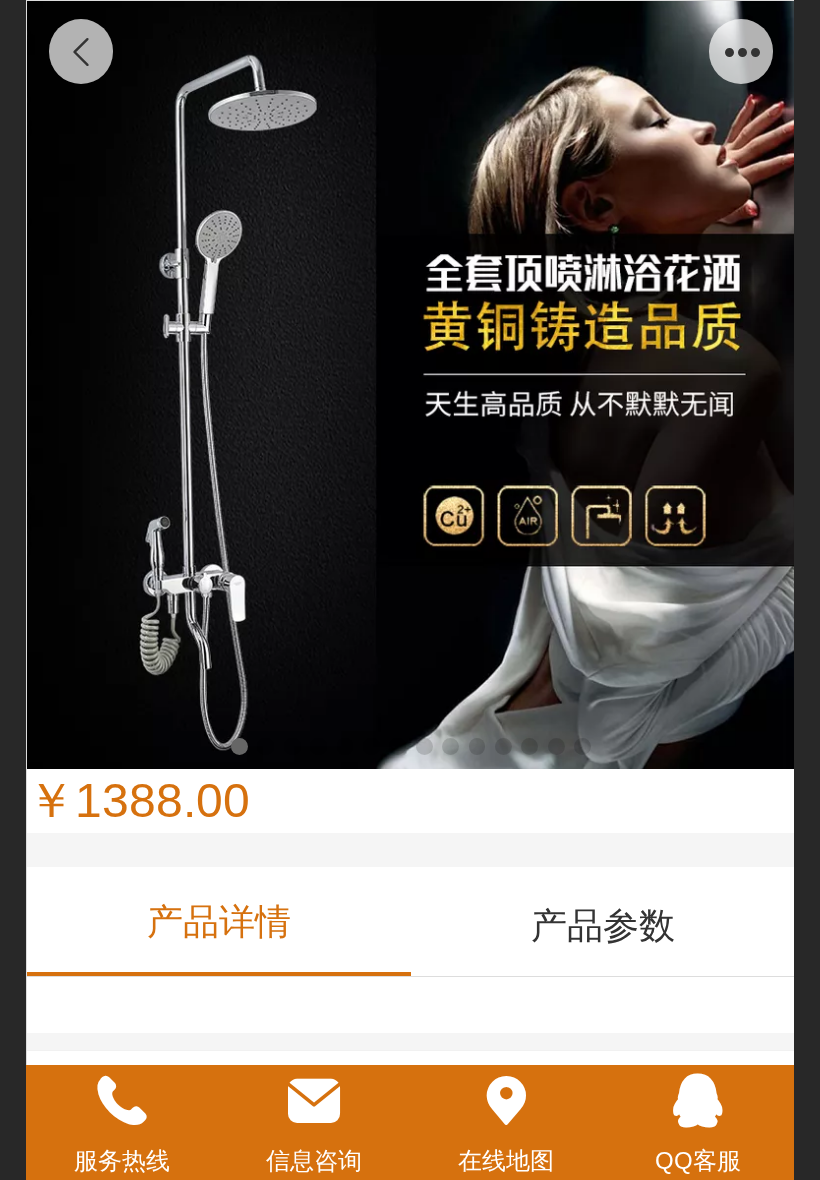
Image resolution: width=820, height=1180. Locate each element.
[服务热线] (122, 1101)
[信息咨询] (314, 1101)
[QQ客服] (698, 1101)
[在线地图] (506, 1101)
